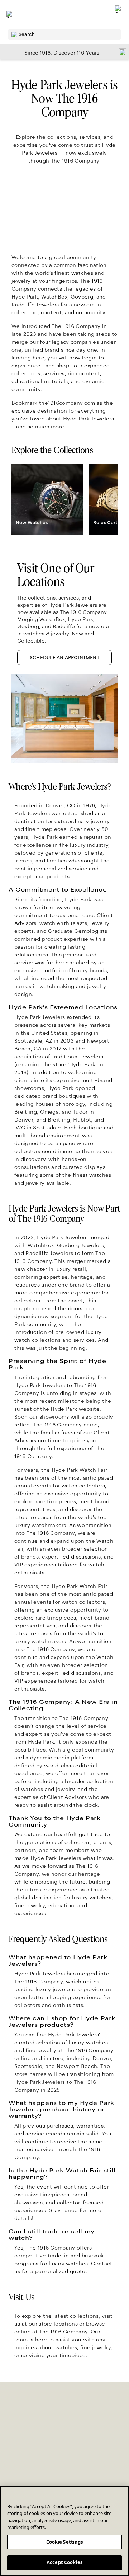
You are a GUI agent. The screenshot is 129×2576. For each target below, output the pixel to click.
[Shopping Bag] (119, 15)
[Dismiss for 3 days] (120, 52)
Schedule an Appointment (64, 658)
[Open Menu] (10, 14)
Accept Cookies (64, 2562)
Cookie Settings (65, 2542)
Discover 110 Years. (77, 53)
